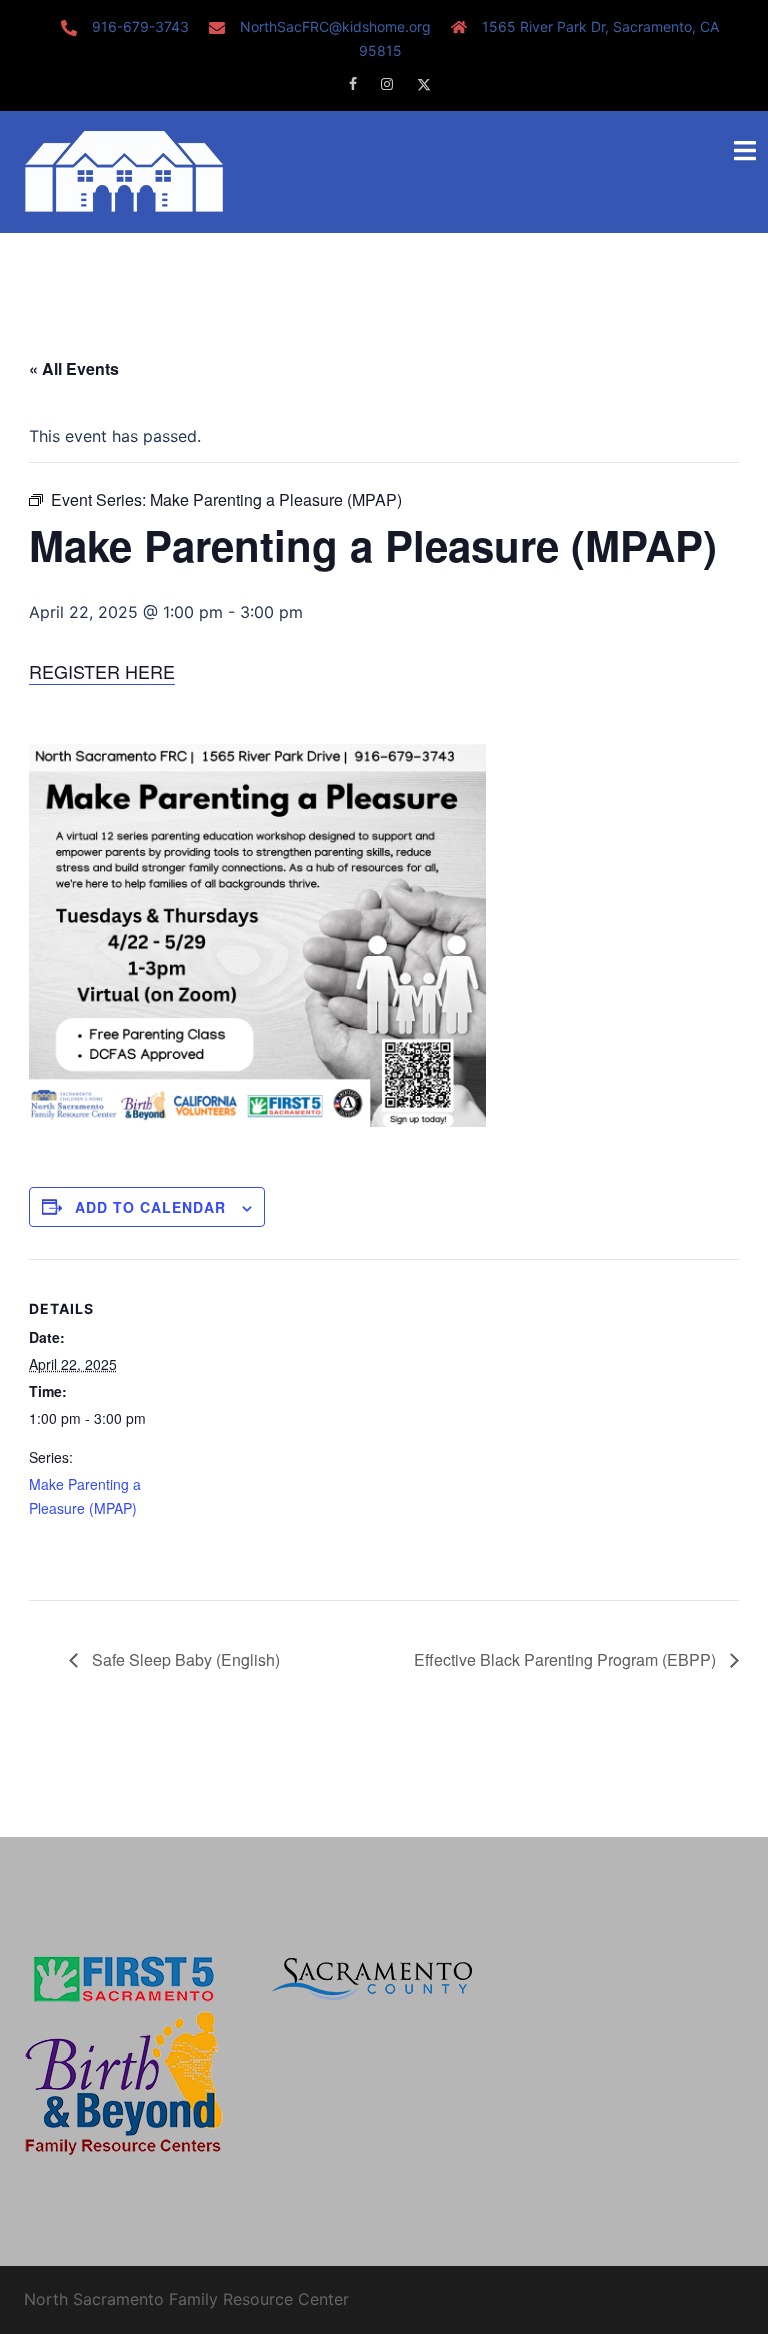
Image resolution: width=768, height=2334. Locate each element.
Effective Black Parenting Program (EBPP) (567, 1659)
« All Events (74, 368)
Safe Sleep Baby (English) (184, 1659)
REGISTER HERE (102, 671)
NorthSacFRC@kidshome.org (335, 26)
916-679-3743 (140, 26)
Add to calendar (150, 1207)
